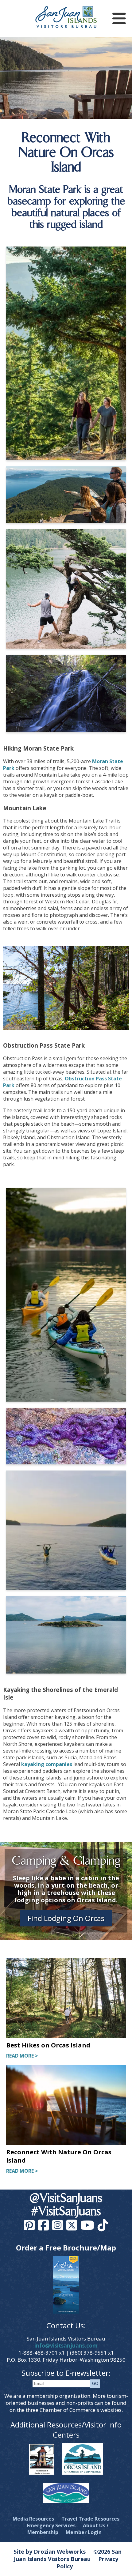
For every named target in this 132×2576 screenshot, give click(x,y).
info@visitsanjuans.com (66, 2346)
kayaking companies (47, 1764)
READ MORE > (22, 2056)
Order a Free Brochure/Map (66, 2248)
